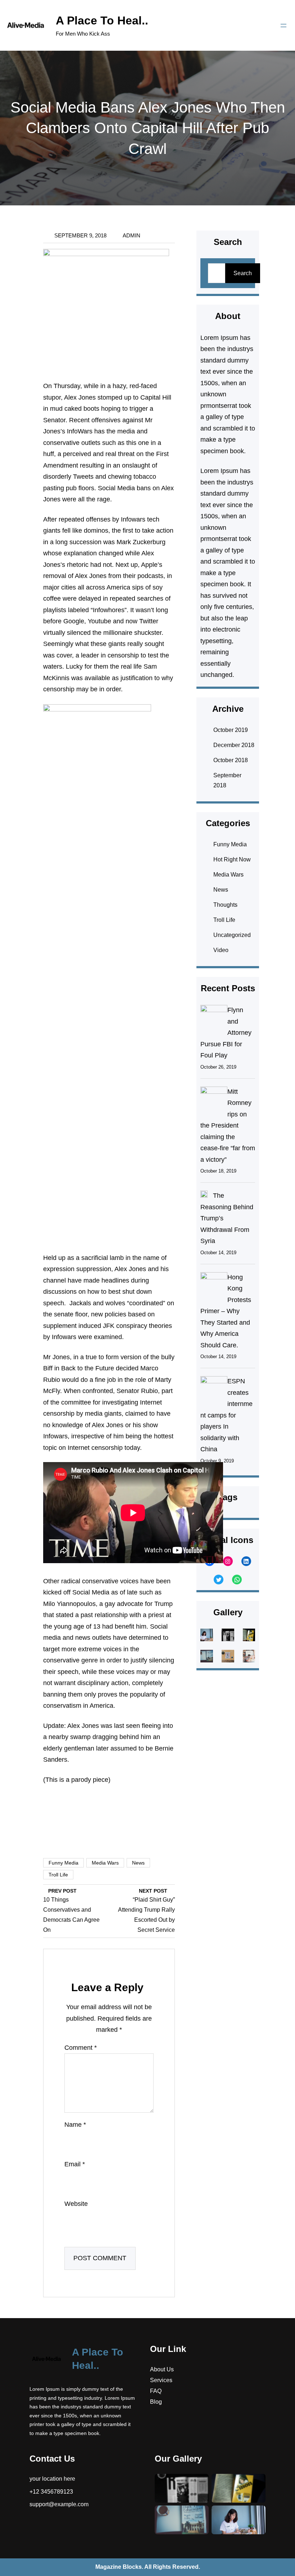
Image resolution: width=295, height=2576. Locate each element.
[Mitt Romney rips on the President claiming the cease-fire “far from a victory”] (214, 1100)
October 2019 (231, 730)
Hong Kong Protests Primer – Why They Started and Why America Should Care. (226, 1311)
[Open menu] (283, 26)
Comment (81, 2048)
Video (221, 950)
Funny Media (63, 1863)
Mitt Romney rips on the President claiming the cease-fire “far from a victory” (228, 1126)
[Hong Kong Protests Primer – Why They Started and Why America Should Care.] (214, 1285)
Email (75, 2164)
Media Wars (105, 1863)
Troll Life (58, 1875)
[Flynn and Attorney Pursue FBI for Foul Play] (214, 1018)
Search (243, 273)
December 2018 (234, 745)
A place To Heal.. (102, 21)
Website (76, 2204)
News (138, 1863)
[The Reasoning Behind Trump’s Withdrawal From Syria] (204, 1196)
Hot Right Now (232, 859)
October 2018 (231, 760)
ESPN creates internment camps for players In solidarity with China (226, 1415)
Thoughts (225, 905)
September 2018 (227, 780)
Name (75, 2125)
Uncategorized (232, 935)
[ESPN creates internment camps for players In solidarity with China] (214, 1389)
